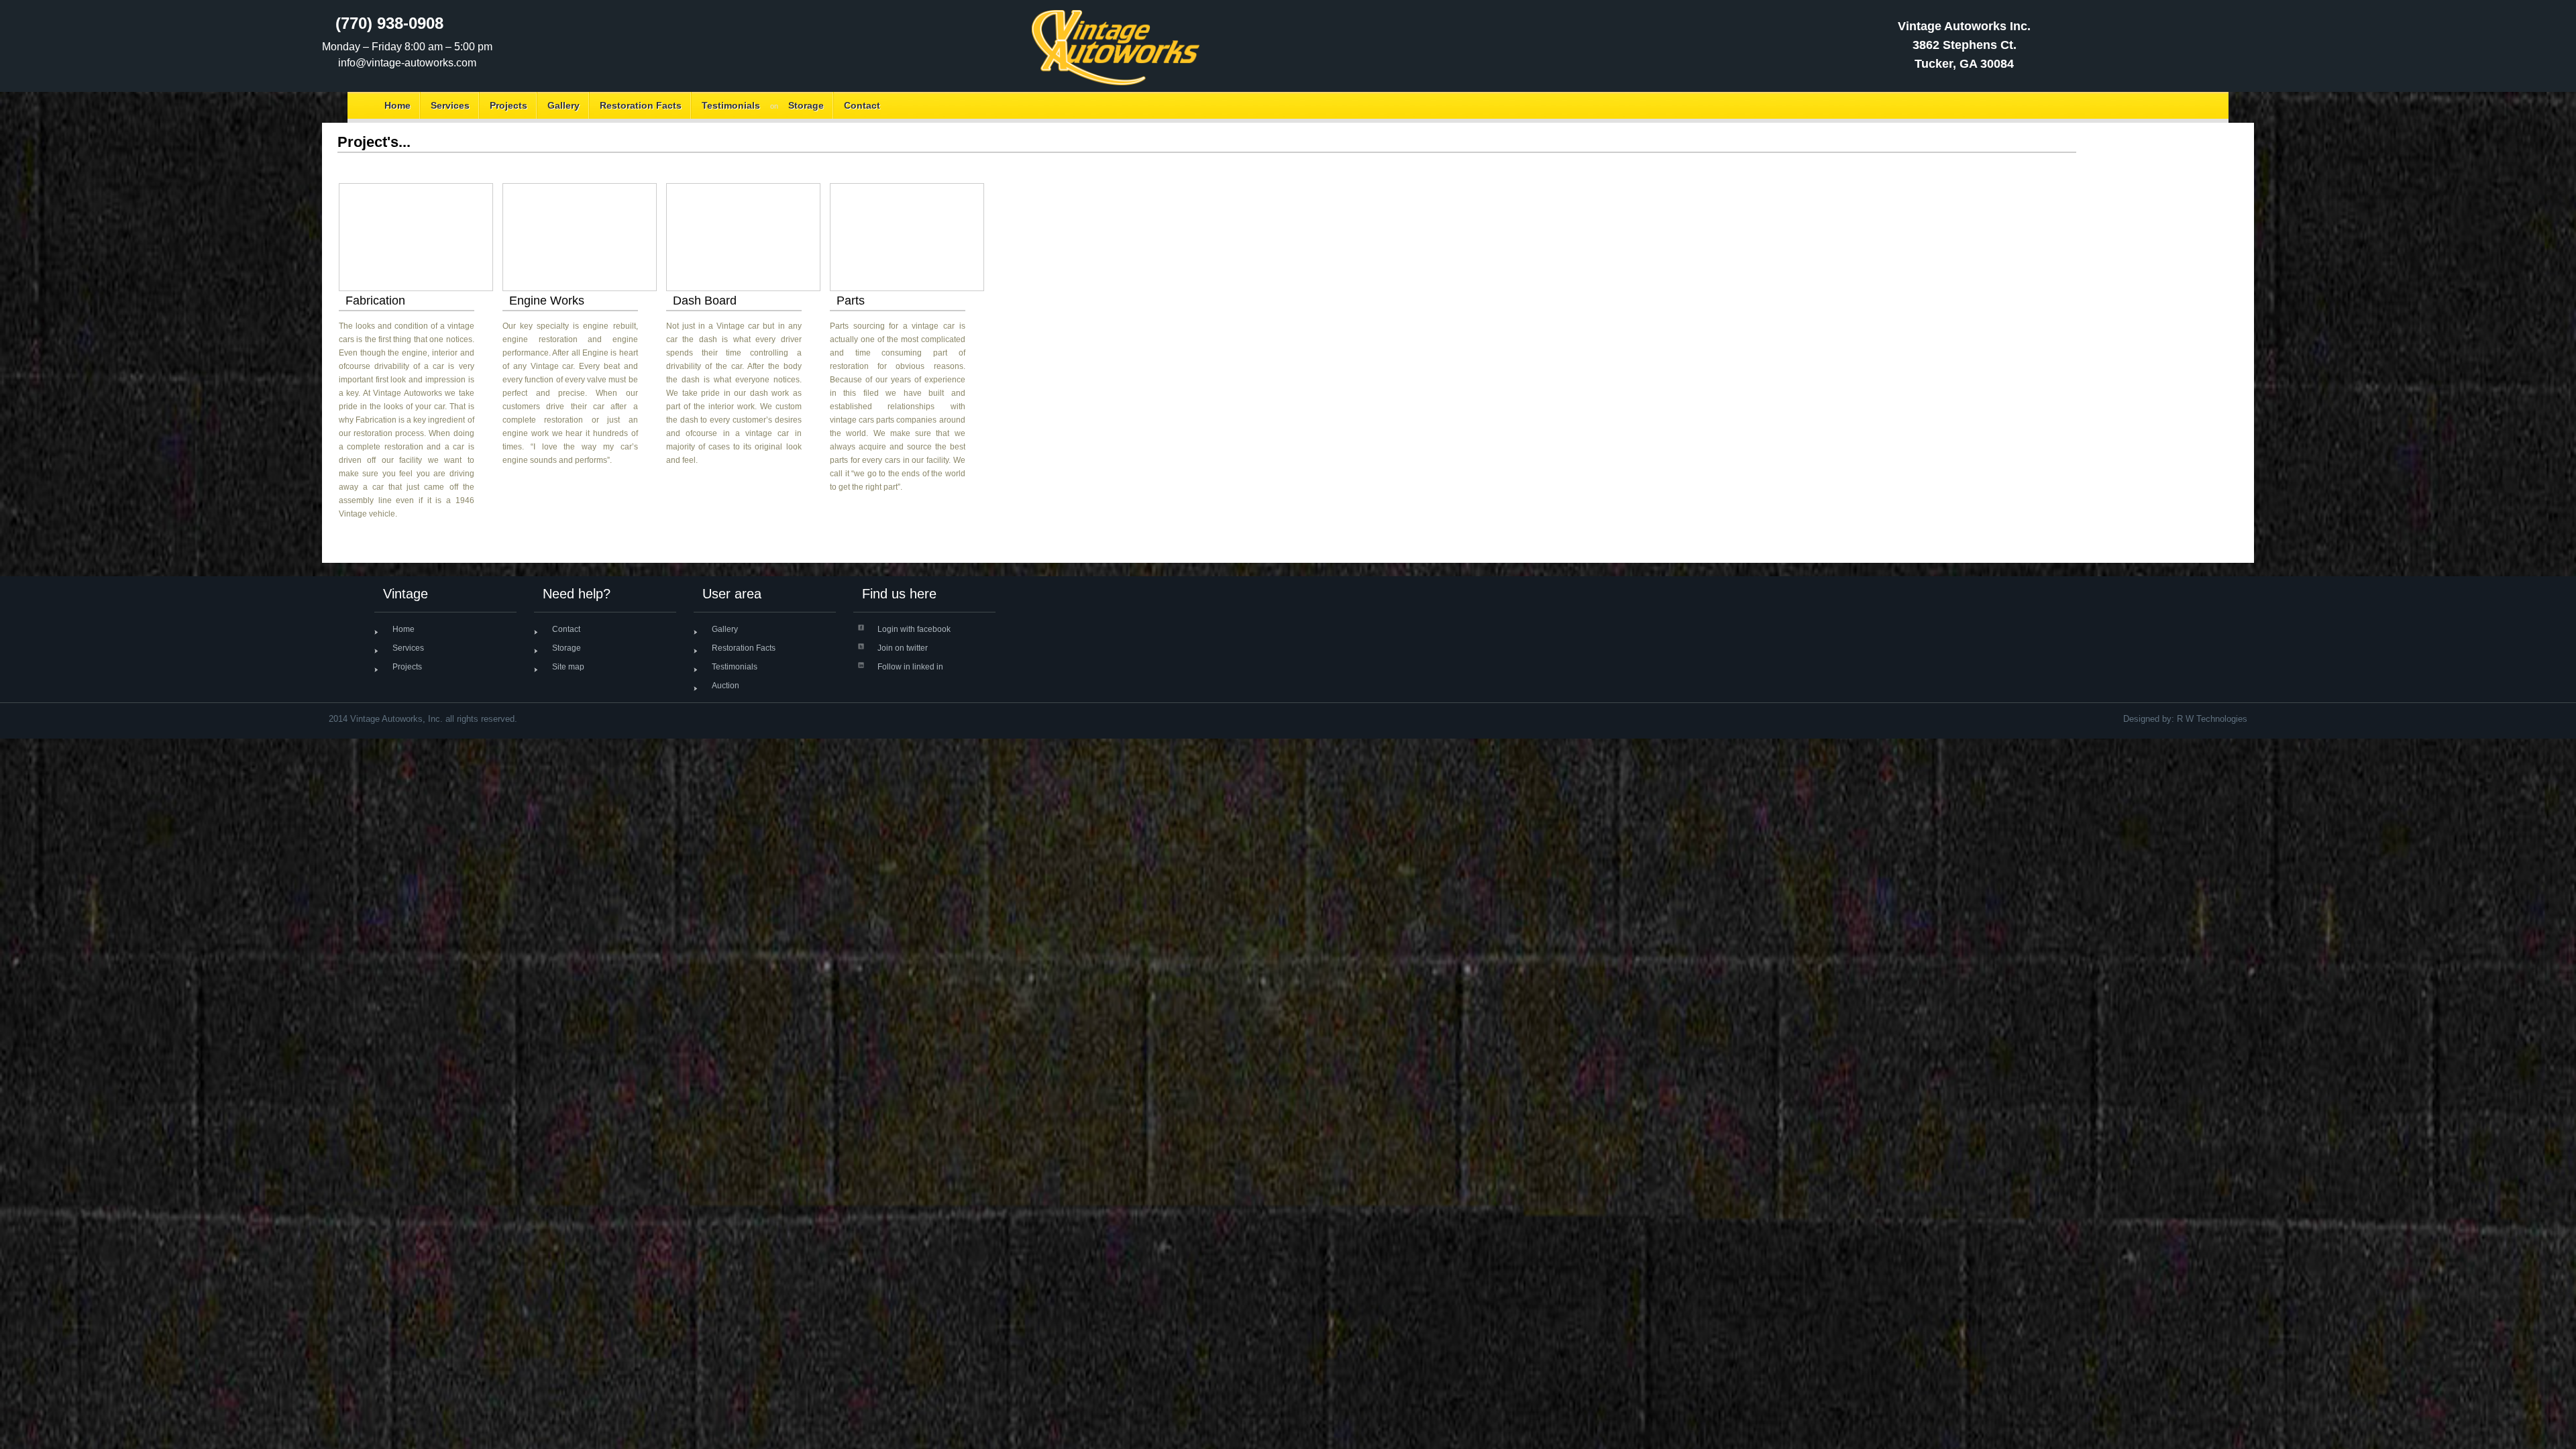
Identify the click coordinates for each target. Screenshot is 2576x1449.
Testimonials (731, 105)
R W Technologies (2212, 719)
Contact (862, 105)
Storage (806, 105)
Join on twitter (903, 648)
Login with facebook (914, 629)
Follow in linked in (910, 667)
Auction (726, 686)
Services (450, 105)
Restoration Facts (641, 105)
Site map (568, 667)
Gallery (563, 105)
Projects (508, 105)
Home (397, 105)
